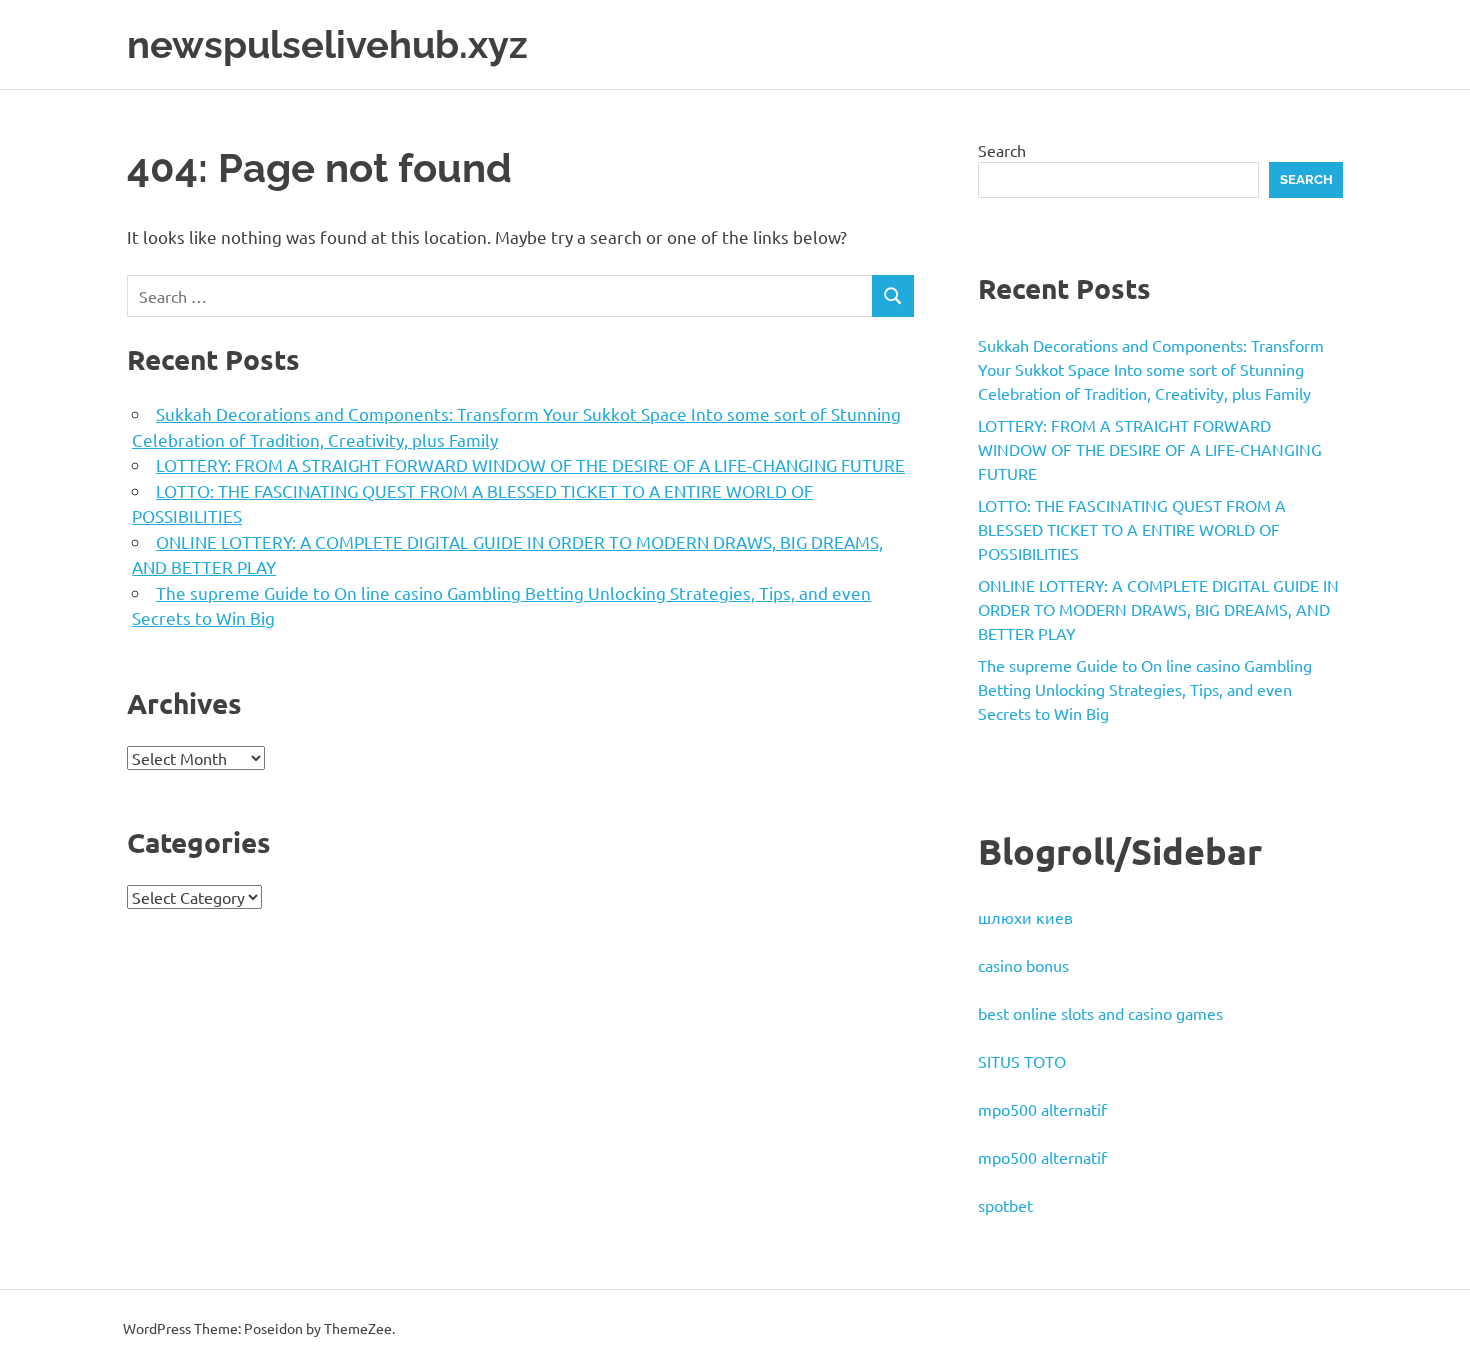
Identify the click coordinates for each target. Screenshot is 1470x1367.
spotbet (1005, 1205)
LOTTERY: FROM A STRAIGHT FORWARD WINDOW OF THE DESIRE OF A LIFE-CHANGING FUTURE (530, 464)
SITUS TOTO (1022, 1061)
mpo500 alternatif (1042, 1109)
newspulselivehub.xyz (327, 44)
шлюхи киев (1025, 917)
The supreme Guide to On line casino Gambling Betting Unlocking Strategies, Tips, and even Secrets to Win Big (1145, 689)
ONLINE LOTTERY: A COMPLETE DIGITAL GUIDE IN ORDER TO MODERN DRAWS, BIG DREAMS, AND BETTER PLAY (1158, 609)
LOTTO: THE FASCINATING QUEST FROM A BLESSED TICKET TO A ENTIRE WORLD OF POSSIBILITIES (1132, 529)
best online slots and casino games (1100, 1013)
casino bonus (1023, 965)
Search (1002, 150)
